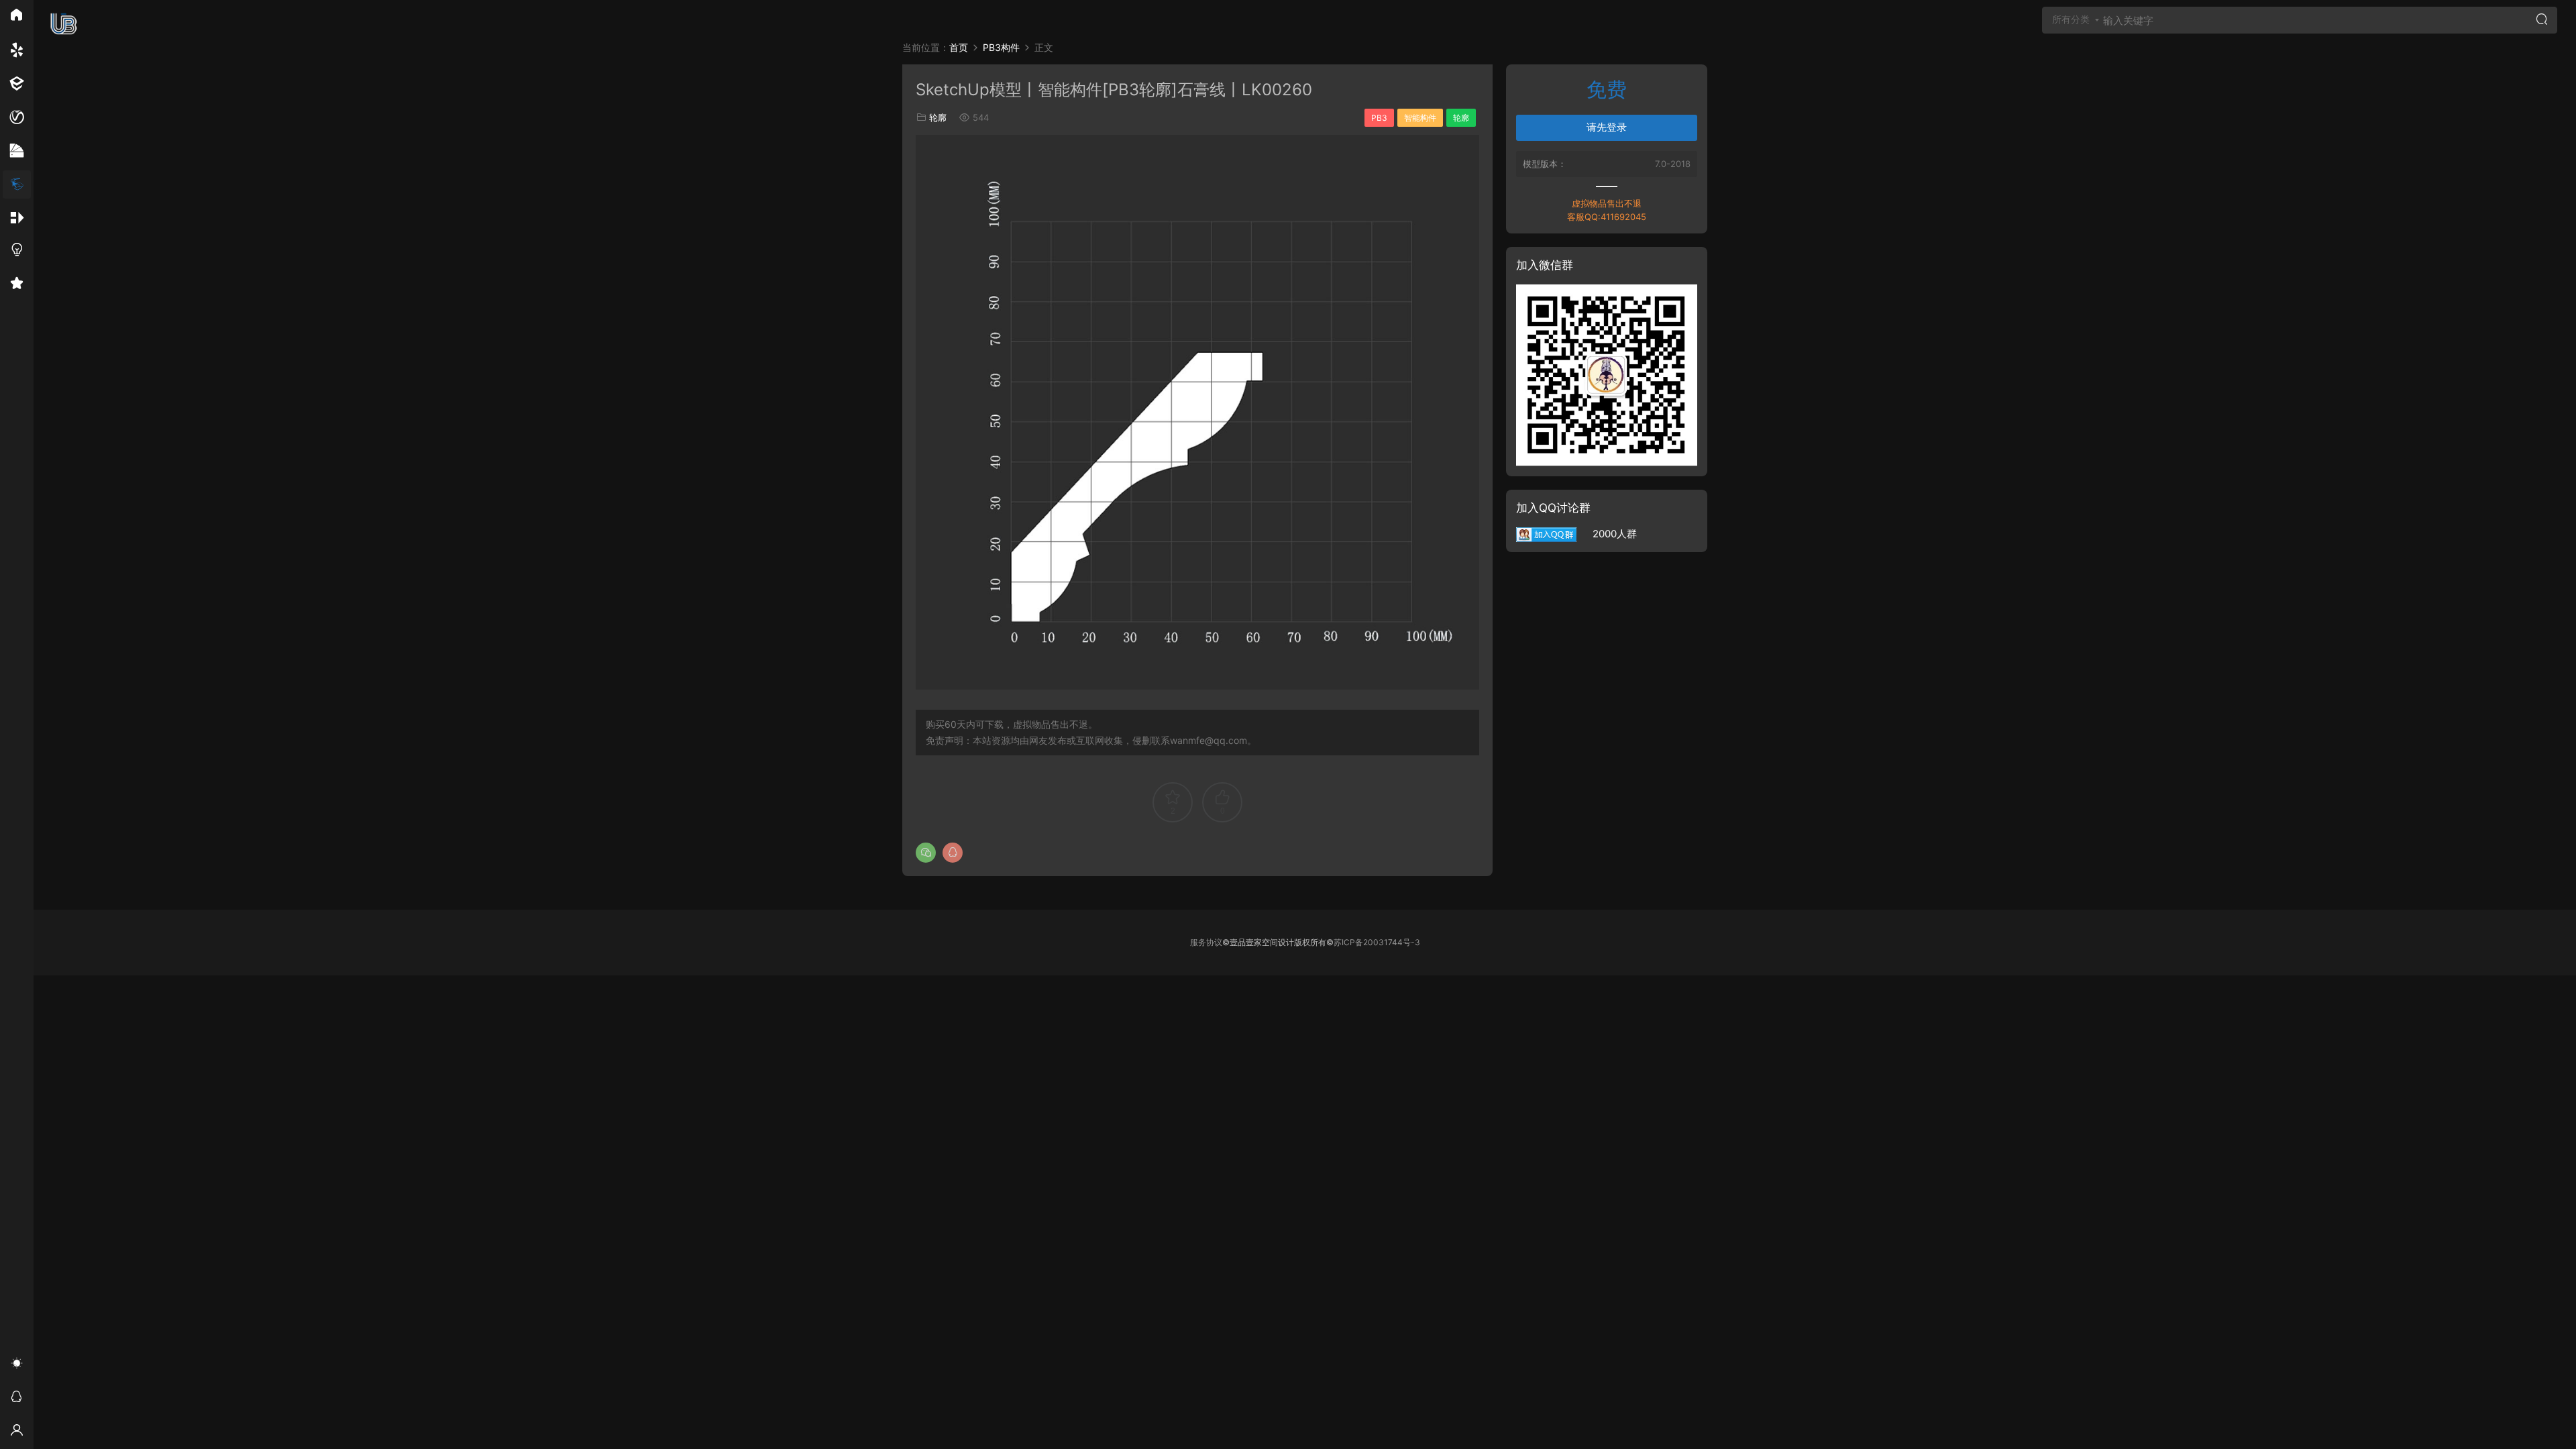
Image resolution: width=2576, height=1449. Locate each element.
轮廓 (938, 117)
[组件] (17, 218)
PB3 (1379, 118)
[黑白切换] (17, 1365)
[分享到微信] (926, 853)
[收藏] (17, 285)
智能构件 (1420, 118)
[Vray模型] (17, 117)
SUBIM (64, 23)
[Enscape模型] (17, 50)
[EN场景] (17, 84)
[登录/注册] (17, 1432)
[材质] (17, 151)
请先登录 (1607, 127)
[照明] (17, 252)
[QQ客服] (17, 1399)
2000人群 (1607, 534)
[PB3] (17, 184)
